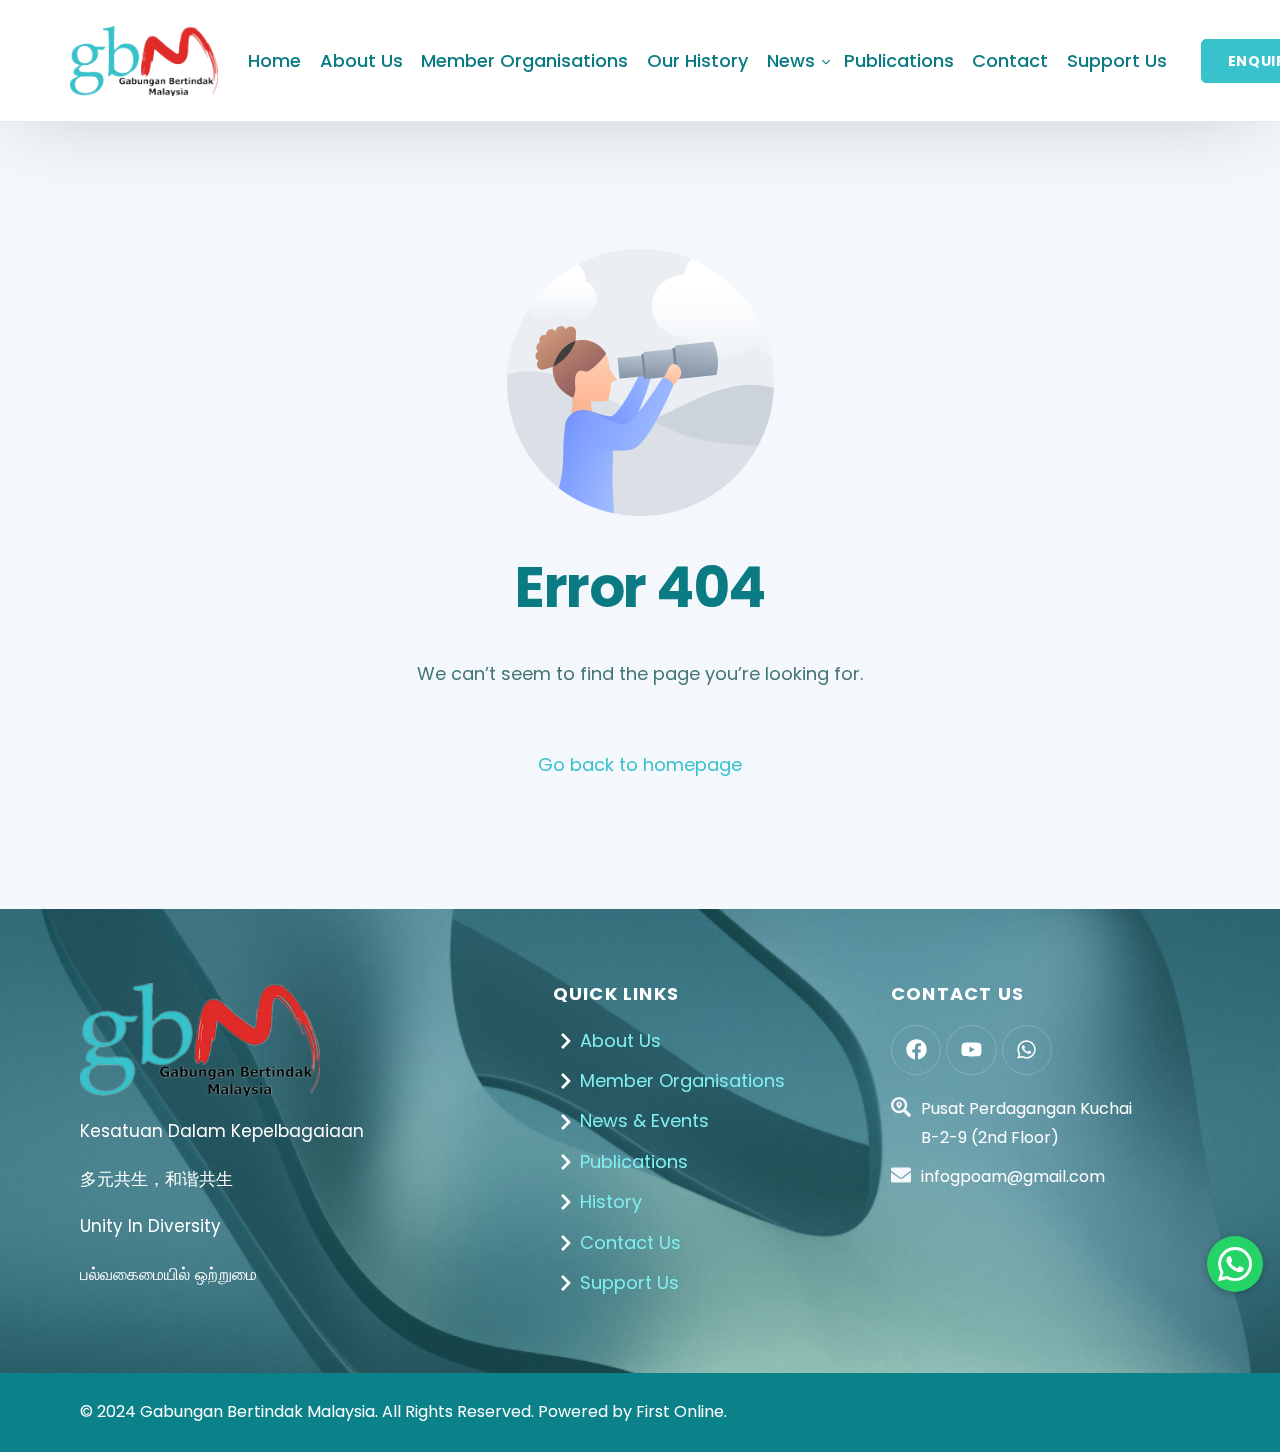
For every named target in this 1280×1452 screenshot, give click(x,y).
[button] (1235, 1264)
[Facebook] (916, 1050)
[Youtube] (971, 1050)
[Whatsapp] (1027, 1050)
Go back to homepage (640, 764)
